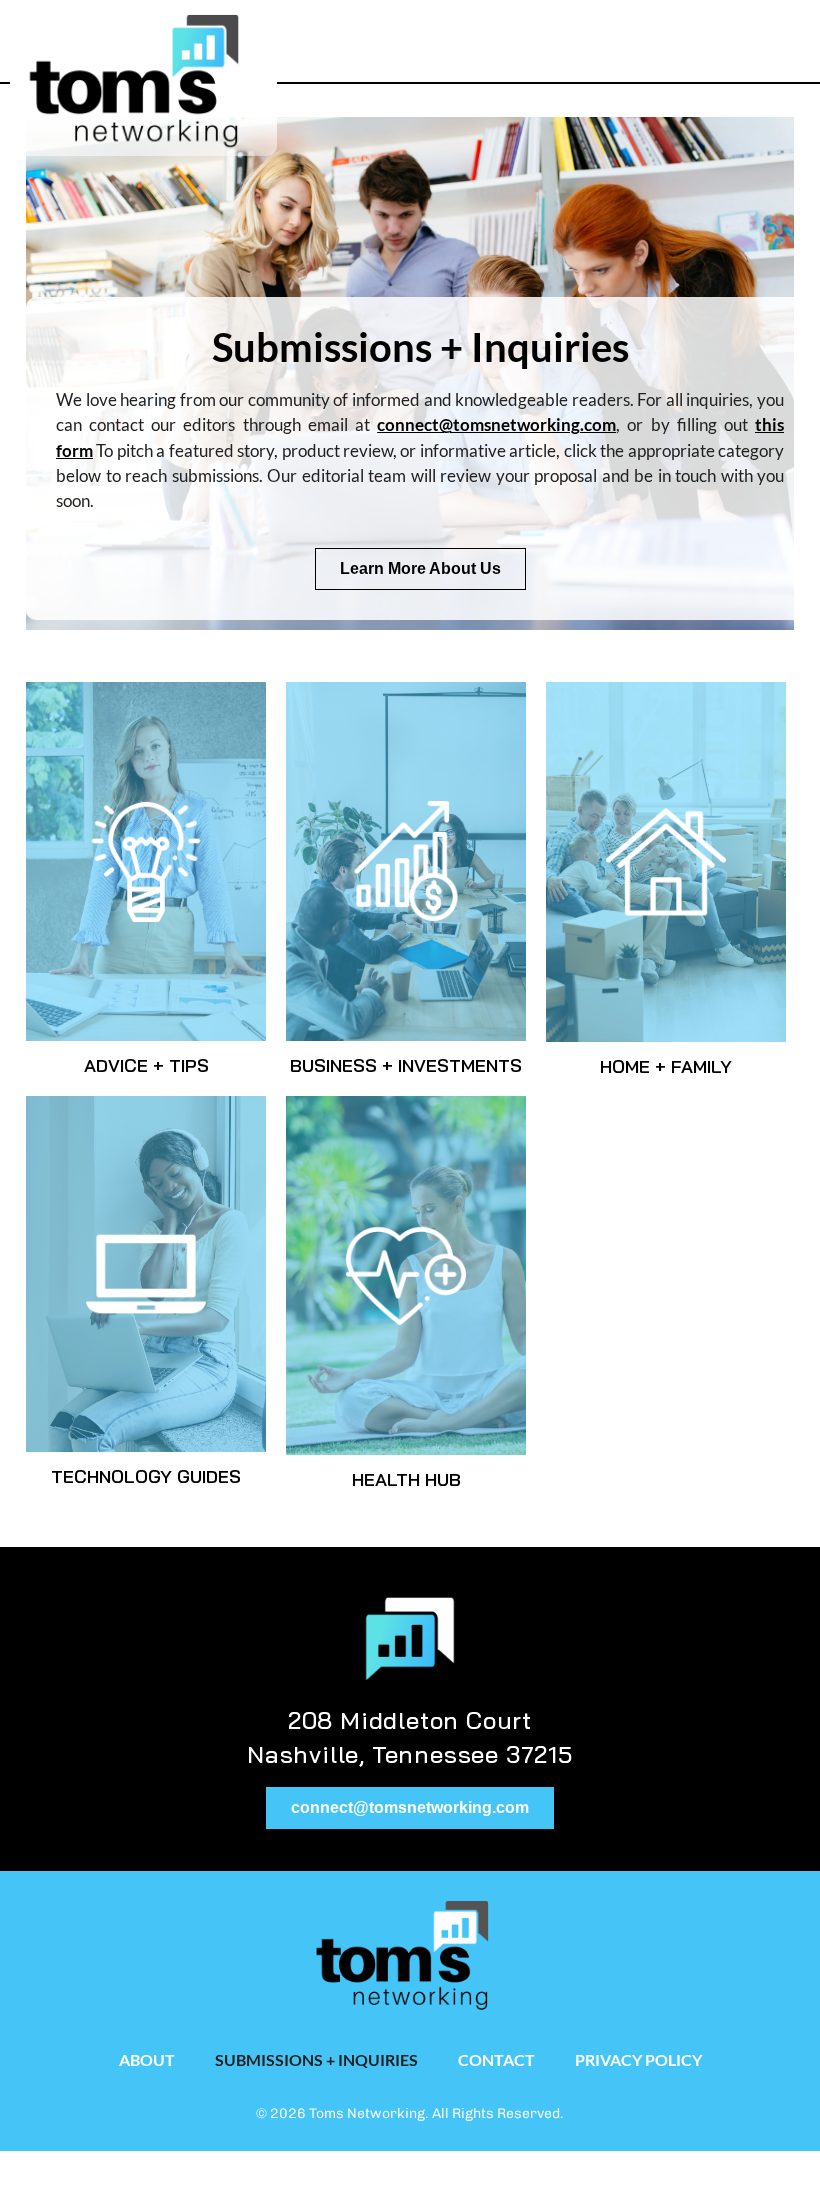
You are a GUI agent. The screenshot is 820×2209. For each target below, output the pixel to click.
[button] (730, 36)
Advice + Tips (146, 1065)
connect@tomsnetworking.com (496, 424)
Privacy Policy (638, 2059)
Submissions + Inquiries (316, 2059)
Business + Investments (406, 1065)
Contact (496, 2059)
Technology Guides (146, 1476)
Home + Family (666, 1066)
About (147, 2059)
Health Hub (406, 1479)
